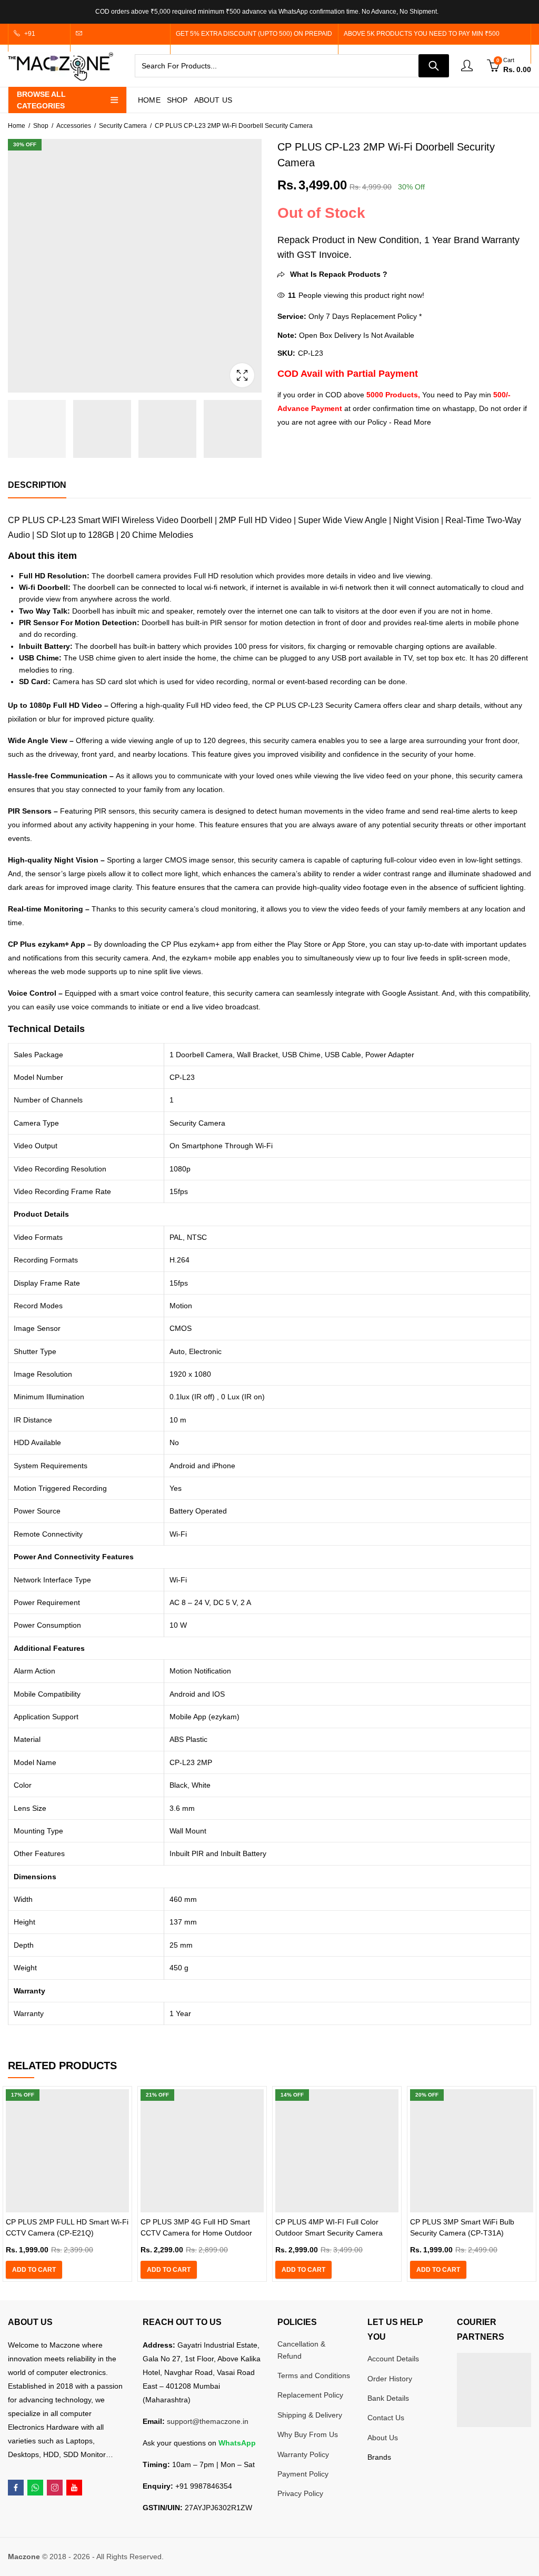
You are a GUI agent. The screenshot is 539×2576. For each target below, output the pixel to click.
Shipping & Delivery (310, 2415)
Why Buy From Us (308, 2434)
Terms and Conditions (314, 2375)
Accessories (74, 126)
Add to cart (34, 2270)
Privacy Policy (300, 2493)
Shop (41, 126)
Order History (390, 2379)
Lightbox (242, 375)
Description (37, 485)
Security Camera (123, 126)
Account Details (393, 2359)
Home (17, 126)
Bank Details (388, 2398)
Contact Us (386, 2418)
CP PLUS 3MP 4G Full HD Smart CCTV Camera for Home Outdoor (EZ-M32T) (196, 2233)
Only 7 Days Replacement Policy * (364, 316)
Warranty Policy (303, 2454)
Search (434, 66)
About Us (383, 2438)
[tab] (37, 485)
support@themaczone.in (208, 2421)
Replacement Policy (310, 2395)
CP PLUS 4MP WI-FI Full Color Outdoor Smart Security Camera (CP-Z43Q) (329, 2233)
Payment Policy (303, 2474)
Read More (412, 422)
